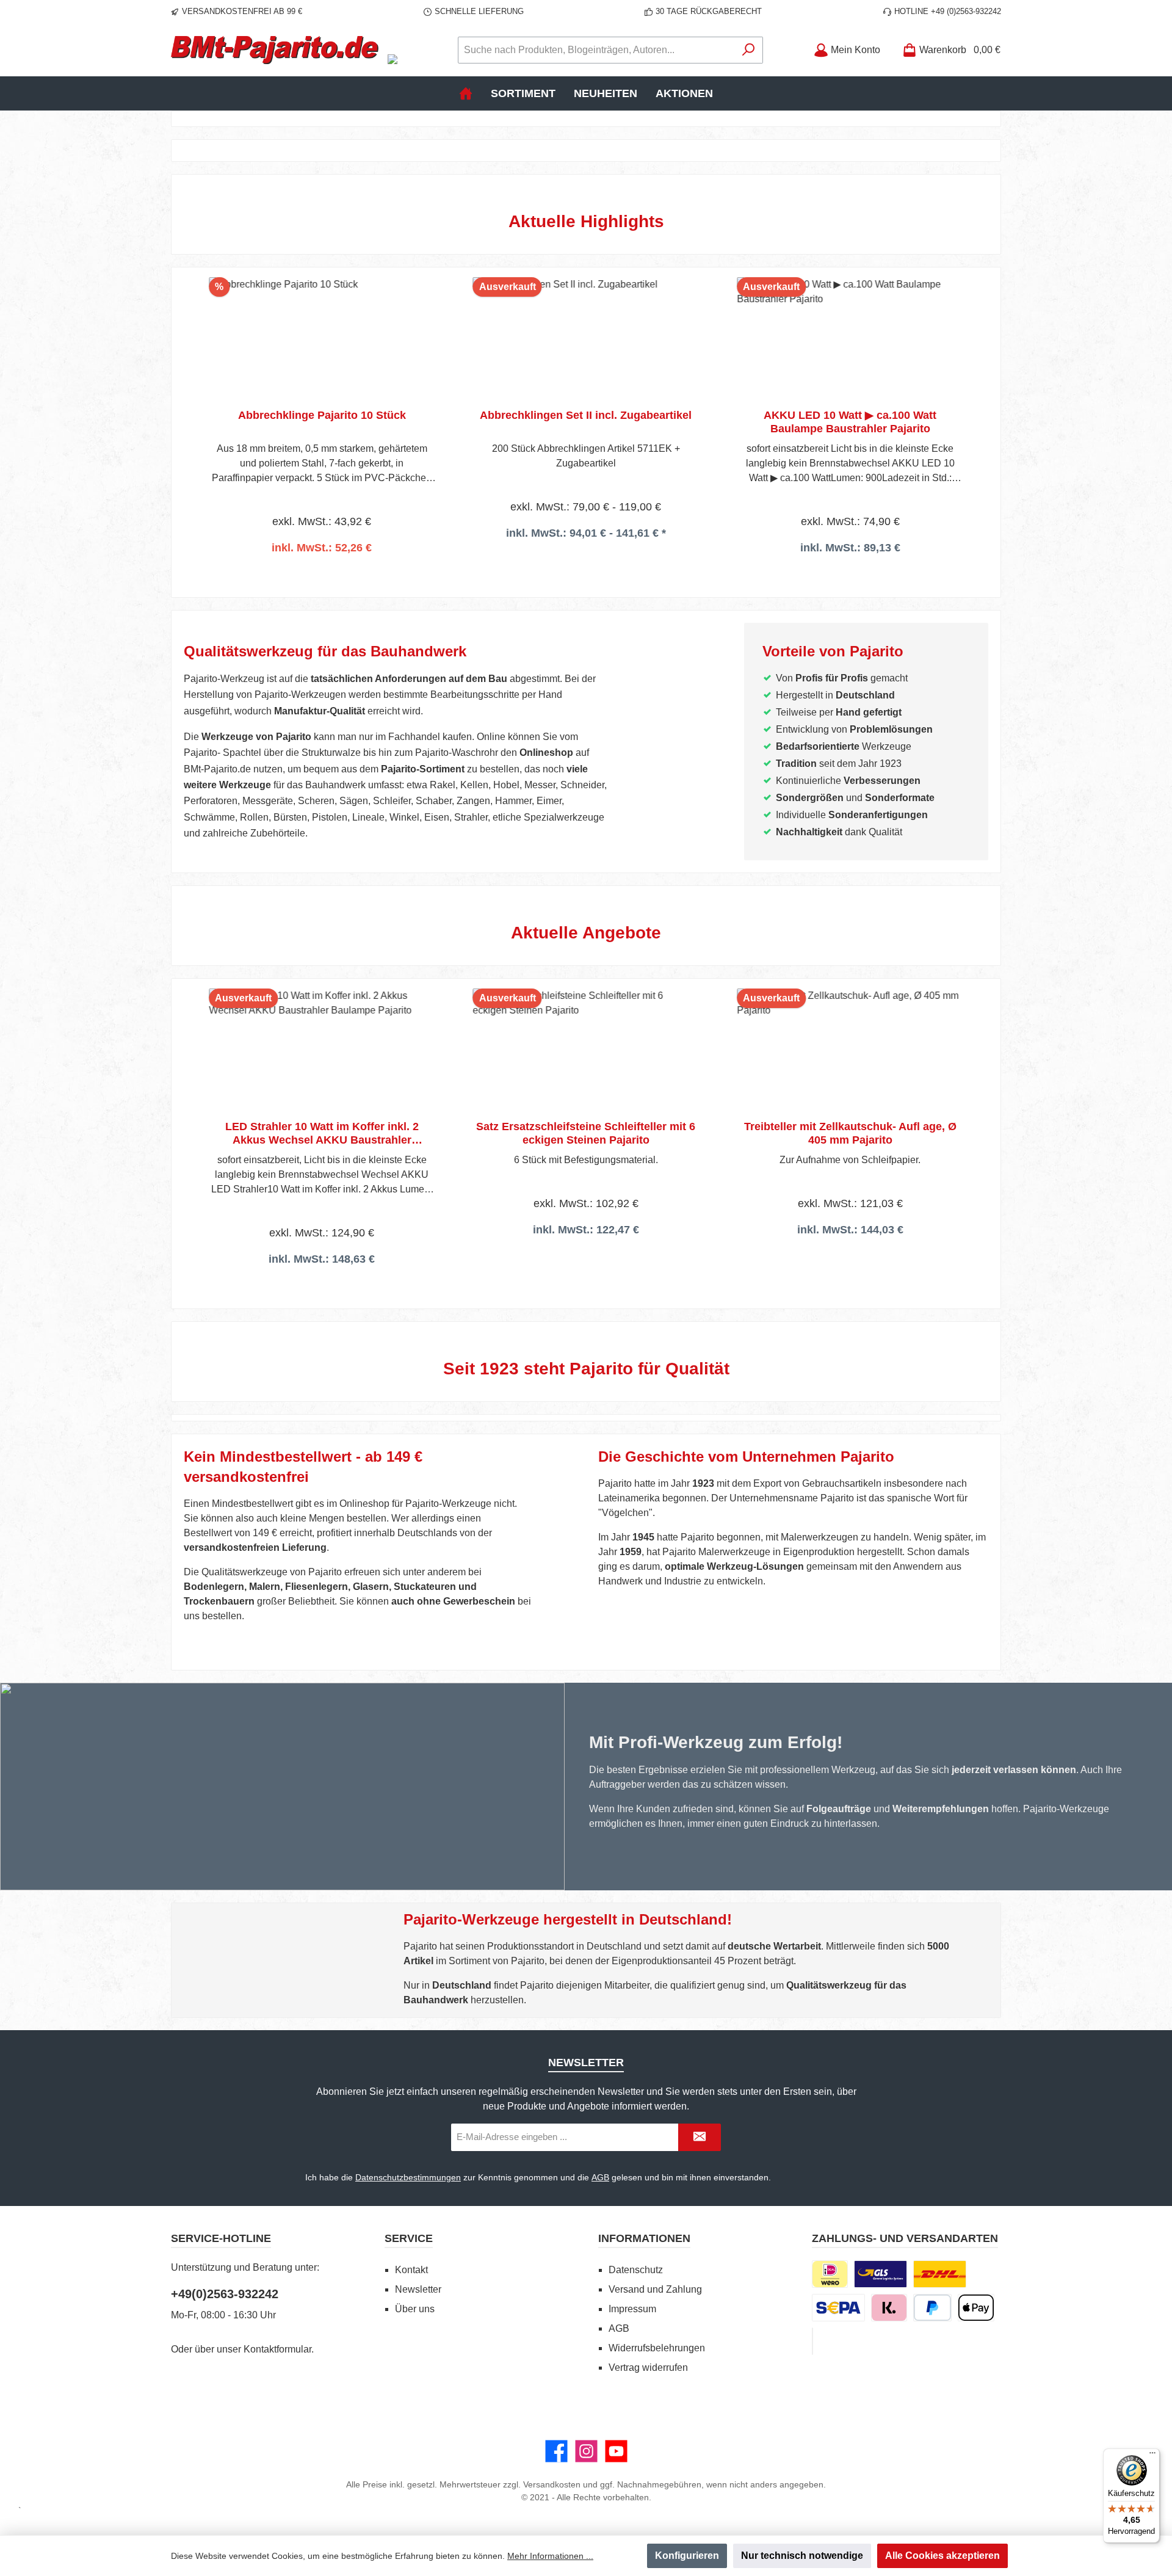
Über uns (415, 2309)
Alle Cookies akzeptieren (942, 2556)
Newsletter (418, 2289)
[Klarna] (889, 2308)
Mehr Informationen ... (550, 2556)
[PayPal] (932, 2308)
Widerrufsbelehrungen (657, 2348)
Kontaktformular (277, 2349)
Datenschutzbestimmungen (408, 2177)
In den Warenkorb (322, 564)
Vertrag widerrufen (648, 2367)
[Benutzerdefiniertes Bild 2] (940, 2274)
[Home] (466, 93)
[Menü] (1152, 2456)
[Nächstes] (979, 417)
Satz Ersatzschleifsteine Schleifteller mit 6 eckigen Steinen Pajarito (586, 1133)
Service (409, 2238)
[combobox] (596, 50)
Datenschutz (636, 2270)
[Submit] (700, 2137)
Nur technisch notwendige (802, 2556)
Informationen (644, 2238)
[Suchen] (749, 50)
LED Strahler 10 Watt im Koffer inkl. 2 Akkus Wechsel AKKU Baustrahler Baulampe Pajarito (322, 1134)
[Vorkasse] (838, 2308)
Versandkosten (552, 2484)
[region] (586, 417)
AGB (600, 2177)
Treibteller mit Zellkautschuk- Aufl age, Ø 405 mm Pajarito (850, 1133)
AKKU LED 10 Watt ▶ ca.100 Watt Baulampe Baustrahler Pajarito (850, 422)
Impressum (632, 2309)
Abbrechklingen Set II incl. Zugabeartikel (586, 415)
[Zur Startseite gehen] (275, 50)
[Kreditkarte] (812, 2341)
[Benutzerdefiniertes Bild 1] (881, 2274)
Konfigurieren (687, 2556)
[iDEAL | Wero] (830, 2274)
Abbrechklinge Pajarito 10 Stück (322, 415)
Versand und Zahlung (655, 2289)
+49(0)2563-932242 (225, 2294)
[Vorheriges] (193, 417)
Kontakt (411, 2270)
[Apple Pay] (976, 2308)
